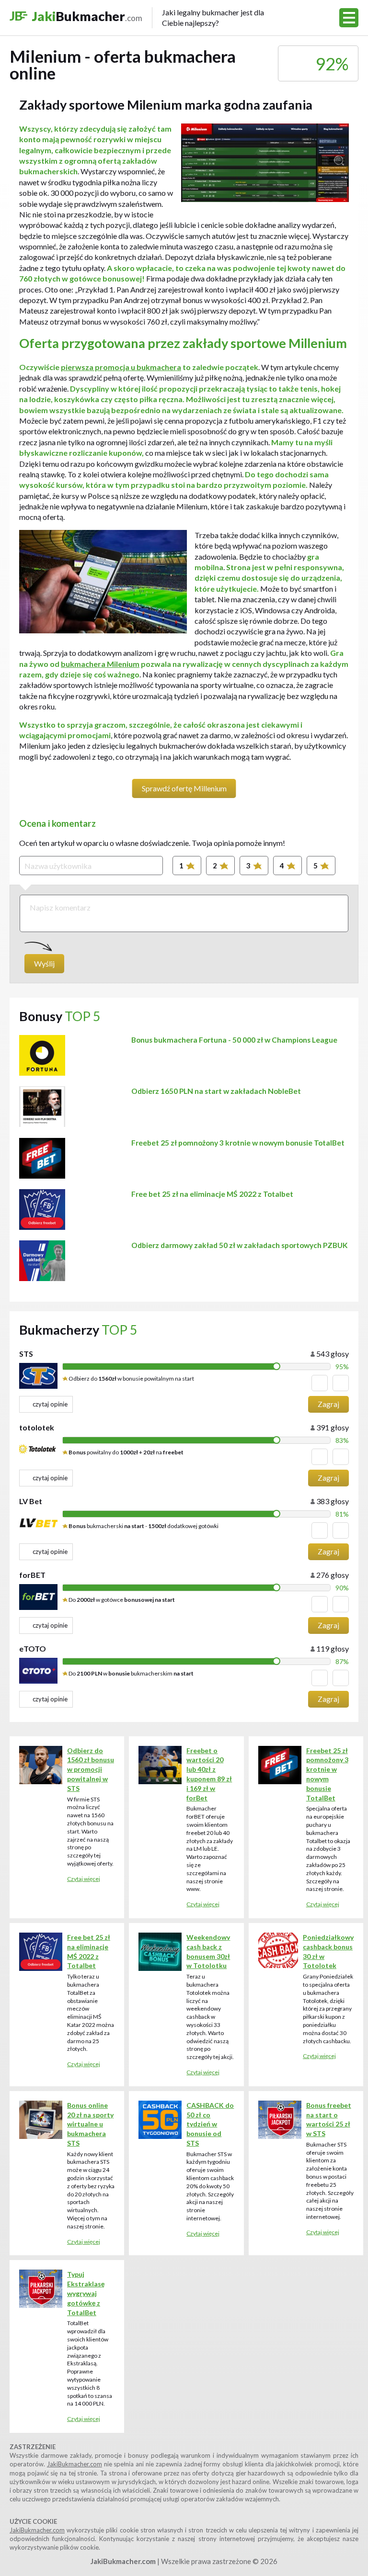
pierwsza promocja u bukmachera (121, 367)
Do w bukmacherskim (131, 1673)
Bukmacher (148, 17)
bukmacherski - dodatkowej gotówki (144, 1526)
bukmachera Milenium (100, 664)
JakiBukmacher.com (75, 2464)
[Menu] (349, 18)
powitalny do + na (126, 1452)
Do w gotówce (121, 1600)
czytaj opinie (50, 1404)
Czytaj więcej (84, 1879)
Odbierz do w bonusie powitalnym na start (131, 1378)
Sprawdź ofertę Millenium (184, 788)
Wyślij (44, 963)
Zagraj (328, 1404)
